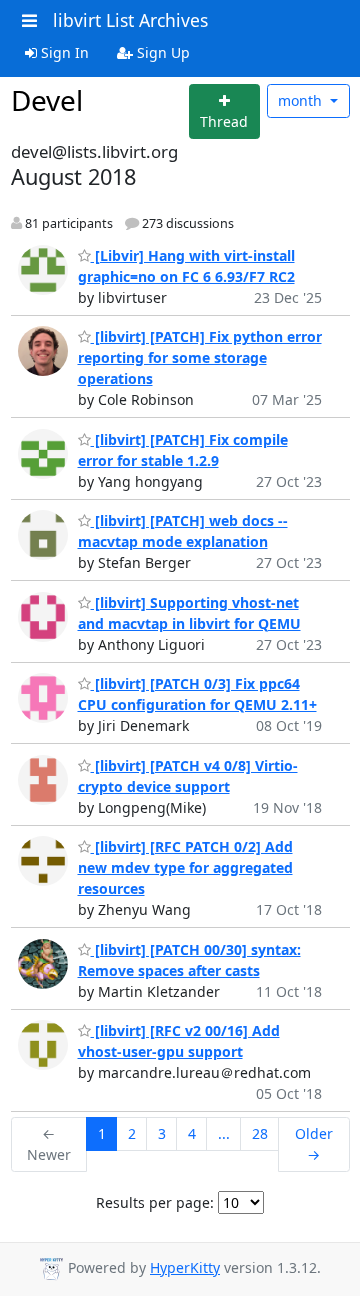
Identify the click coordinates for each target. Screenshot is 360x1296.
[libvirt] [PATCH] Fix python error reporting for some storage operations (200, 357)
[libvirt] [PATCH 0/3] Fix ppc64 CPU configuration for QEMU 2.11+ (197, 694)
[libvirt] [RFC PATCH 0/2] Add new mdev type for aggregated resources (185, 867)
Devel (47, 100)
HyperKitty (185, 1267)
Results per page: (155, 1202)
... (224, 1133)
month (302, 100)
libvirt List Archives (130, 20)
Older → (314, 1144)
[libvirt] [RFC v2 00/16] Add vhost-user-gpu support (179, 1041)
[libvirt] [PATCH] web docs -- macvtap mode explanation (183, 531)
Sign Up (161, 52)
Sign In (63, 52)
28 (260, 1133)
